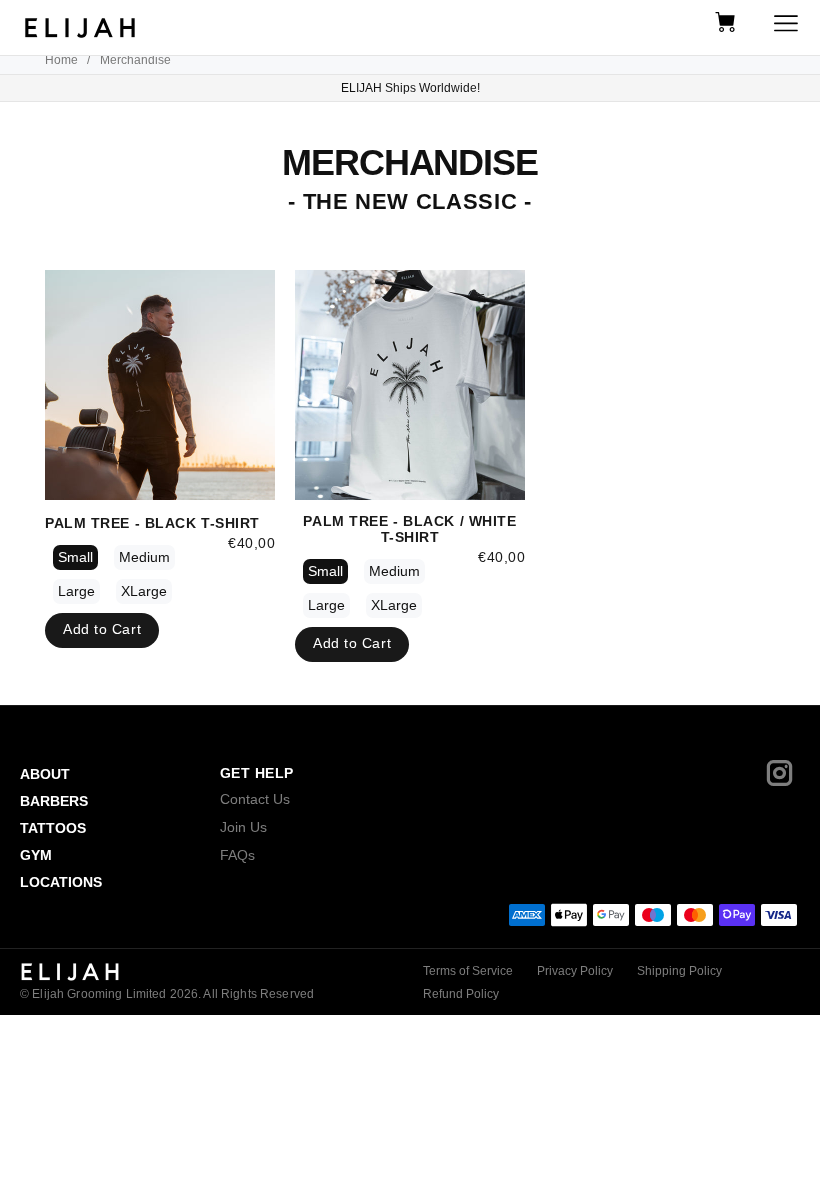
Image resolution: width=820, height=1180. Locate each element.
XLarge (144, 591)
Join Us (243, 827)
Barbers (54, 801)
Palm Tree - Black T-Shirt (152, 523)
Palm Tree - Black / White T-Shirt (409, 529)
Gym (36, 855)
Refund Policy (461, 994)
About (45, 774)
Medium (144, 557)
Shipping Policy (679, 971)
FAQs (237, 855)
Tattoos (53, 828)
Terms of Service (468, 971)
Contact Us (255, 799)
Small (75, 557)
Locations (61, 882)
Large (76, 591)
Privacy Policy (575, 971)
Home (61, 60)
